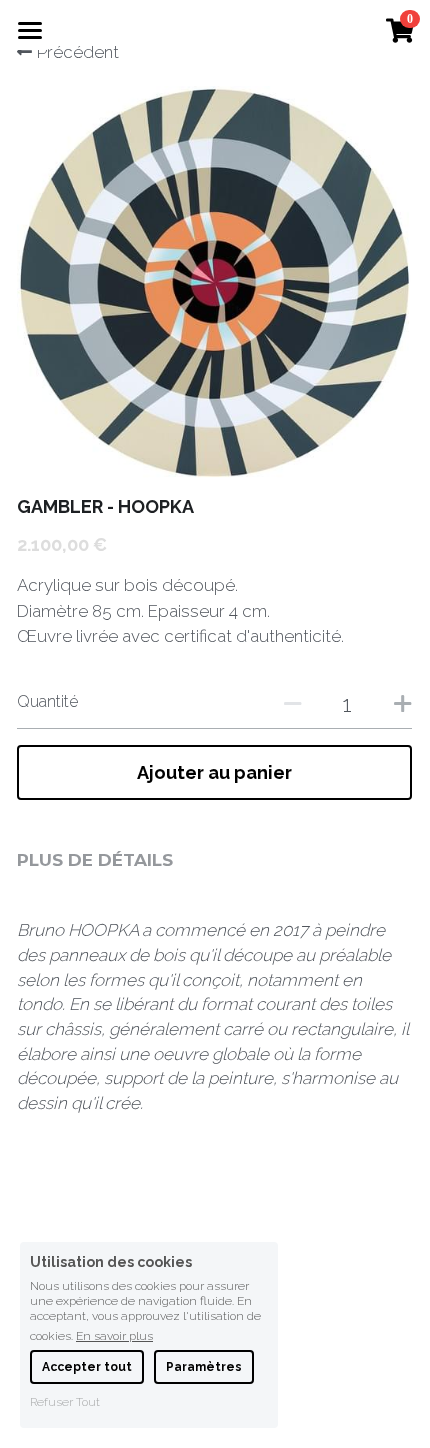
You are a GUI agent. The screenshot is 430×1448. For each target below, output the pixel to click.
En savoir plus (114, 1335)
